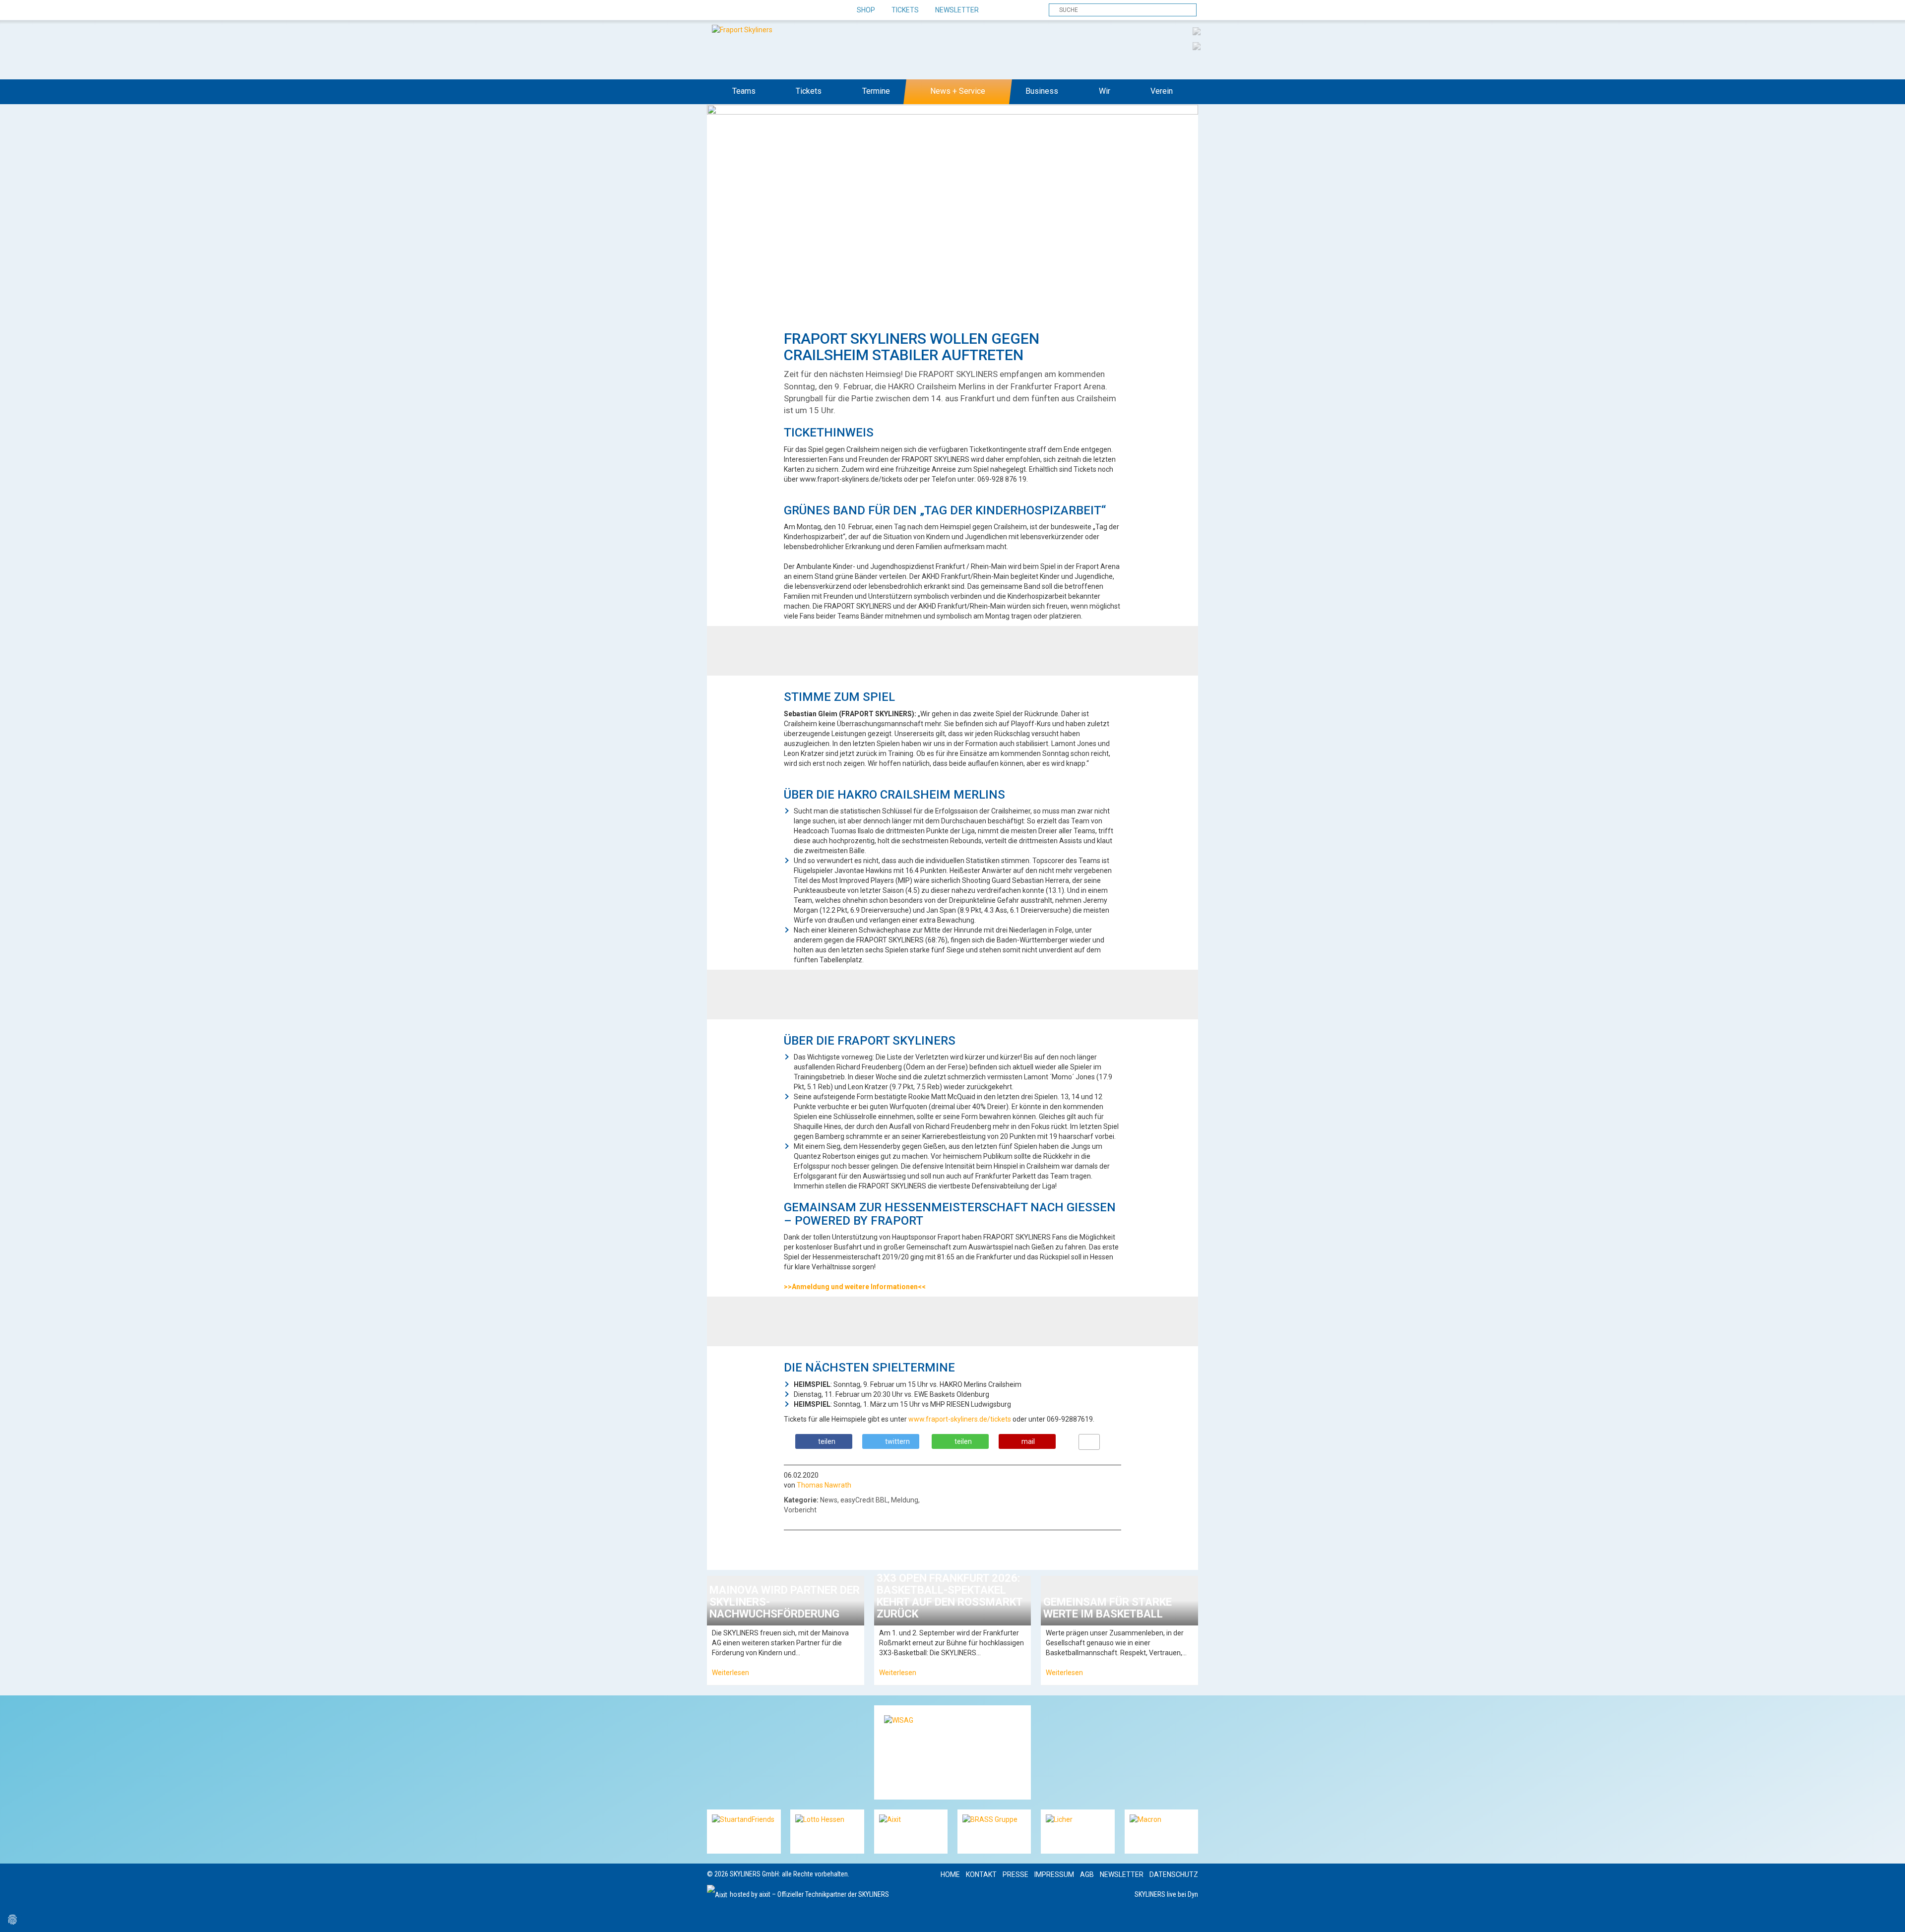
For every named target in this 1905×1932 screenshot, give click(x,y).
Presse (1016, 1874)
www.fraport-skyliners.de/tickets (960, 1419)
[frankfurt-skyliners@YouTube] (768, 10)
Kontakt (981, 1874)
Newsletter (957, 10)
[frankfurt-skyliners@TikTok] (733, 10)
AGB (1087, 1874)
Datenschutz (1174, 1874)
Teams (744, 91)
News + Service (958, 91)
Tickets (905, 10)
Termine (876, 91)
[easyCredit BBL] (1197, 31)
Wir (1105, 91)
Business (1042, 91)
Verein (1162, 91)
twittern (897, 1441)
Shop (866, 10)
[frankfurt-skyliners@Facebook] (716, 10)
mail (1028, 1441)
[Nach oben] (1888, 1915)
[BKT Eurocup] (1197, 46)
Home (950, 1874)
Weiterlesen (730, 1673)
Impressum (1054, 1874)
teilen (827, 1441)
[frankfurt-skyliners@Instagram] (750, 10)
